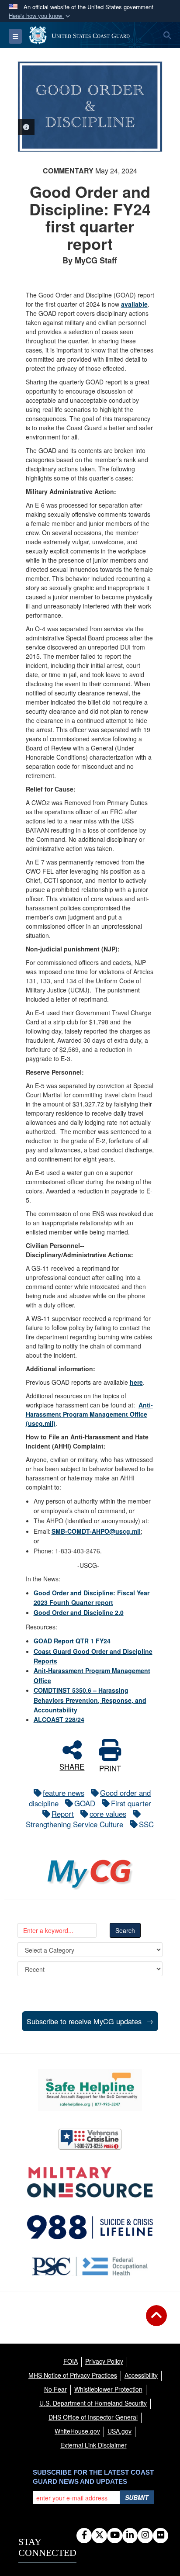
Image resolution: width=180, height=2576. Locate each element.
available (134, 304)
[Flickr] (161, 2535)
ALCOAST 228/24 (59, 1719)
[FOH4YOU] (90, 2266)
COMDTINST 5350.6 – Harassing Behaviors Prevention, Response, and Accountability (90, 1700)
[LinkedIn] (130, 2535)
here (136, 1382)
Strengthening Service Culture (74, 1824)
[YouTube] (115, 2535)
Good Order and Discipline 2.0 (79, 1612)
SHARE (72, 1765)
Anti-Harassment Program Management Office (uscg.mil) (89, 1414)
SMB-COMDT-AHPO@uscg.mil (96, 1531)
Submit (137, 2497)
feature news (64, 1793)
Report (63, 1814)
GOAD (85, 1803)
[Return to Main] (156, 2321)
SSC (146, 1824)
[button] (40, 16)
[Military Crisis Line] (90, 2139)
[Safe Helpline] (90, 2090)
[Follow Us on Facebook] (84, 2535)
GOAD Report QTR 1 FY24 (72, 1641)
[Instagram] (145, 2535)
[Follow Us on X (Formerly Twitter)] (99, 2535)
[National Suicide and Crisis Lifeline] (90, 2227)
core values (108, 1814)
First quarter (131, 1803)
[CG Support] (90, 2182)
